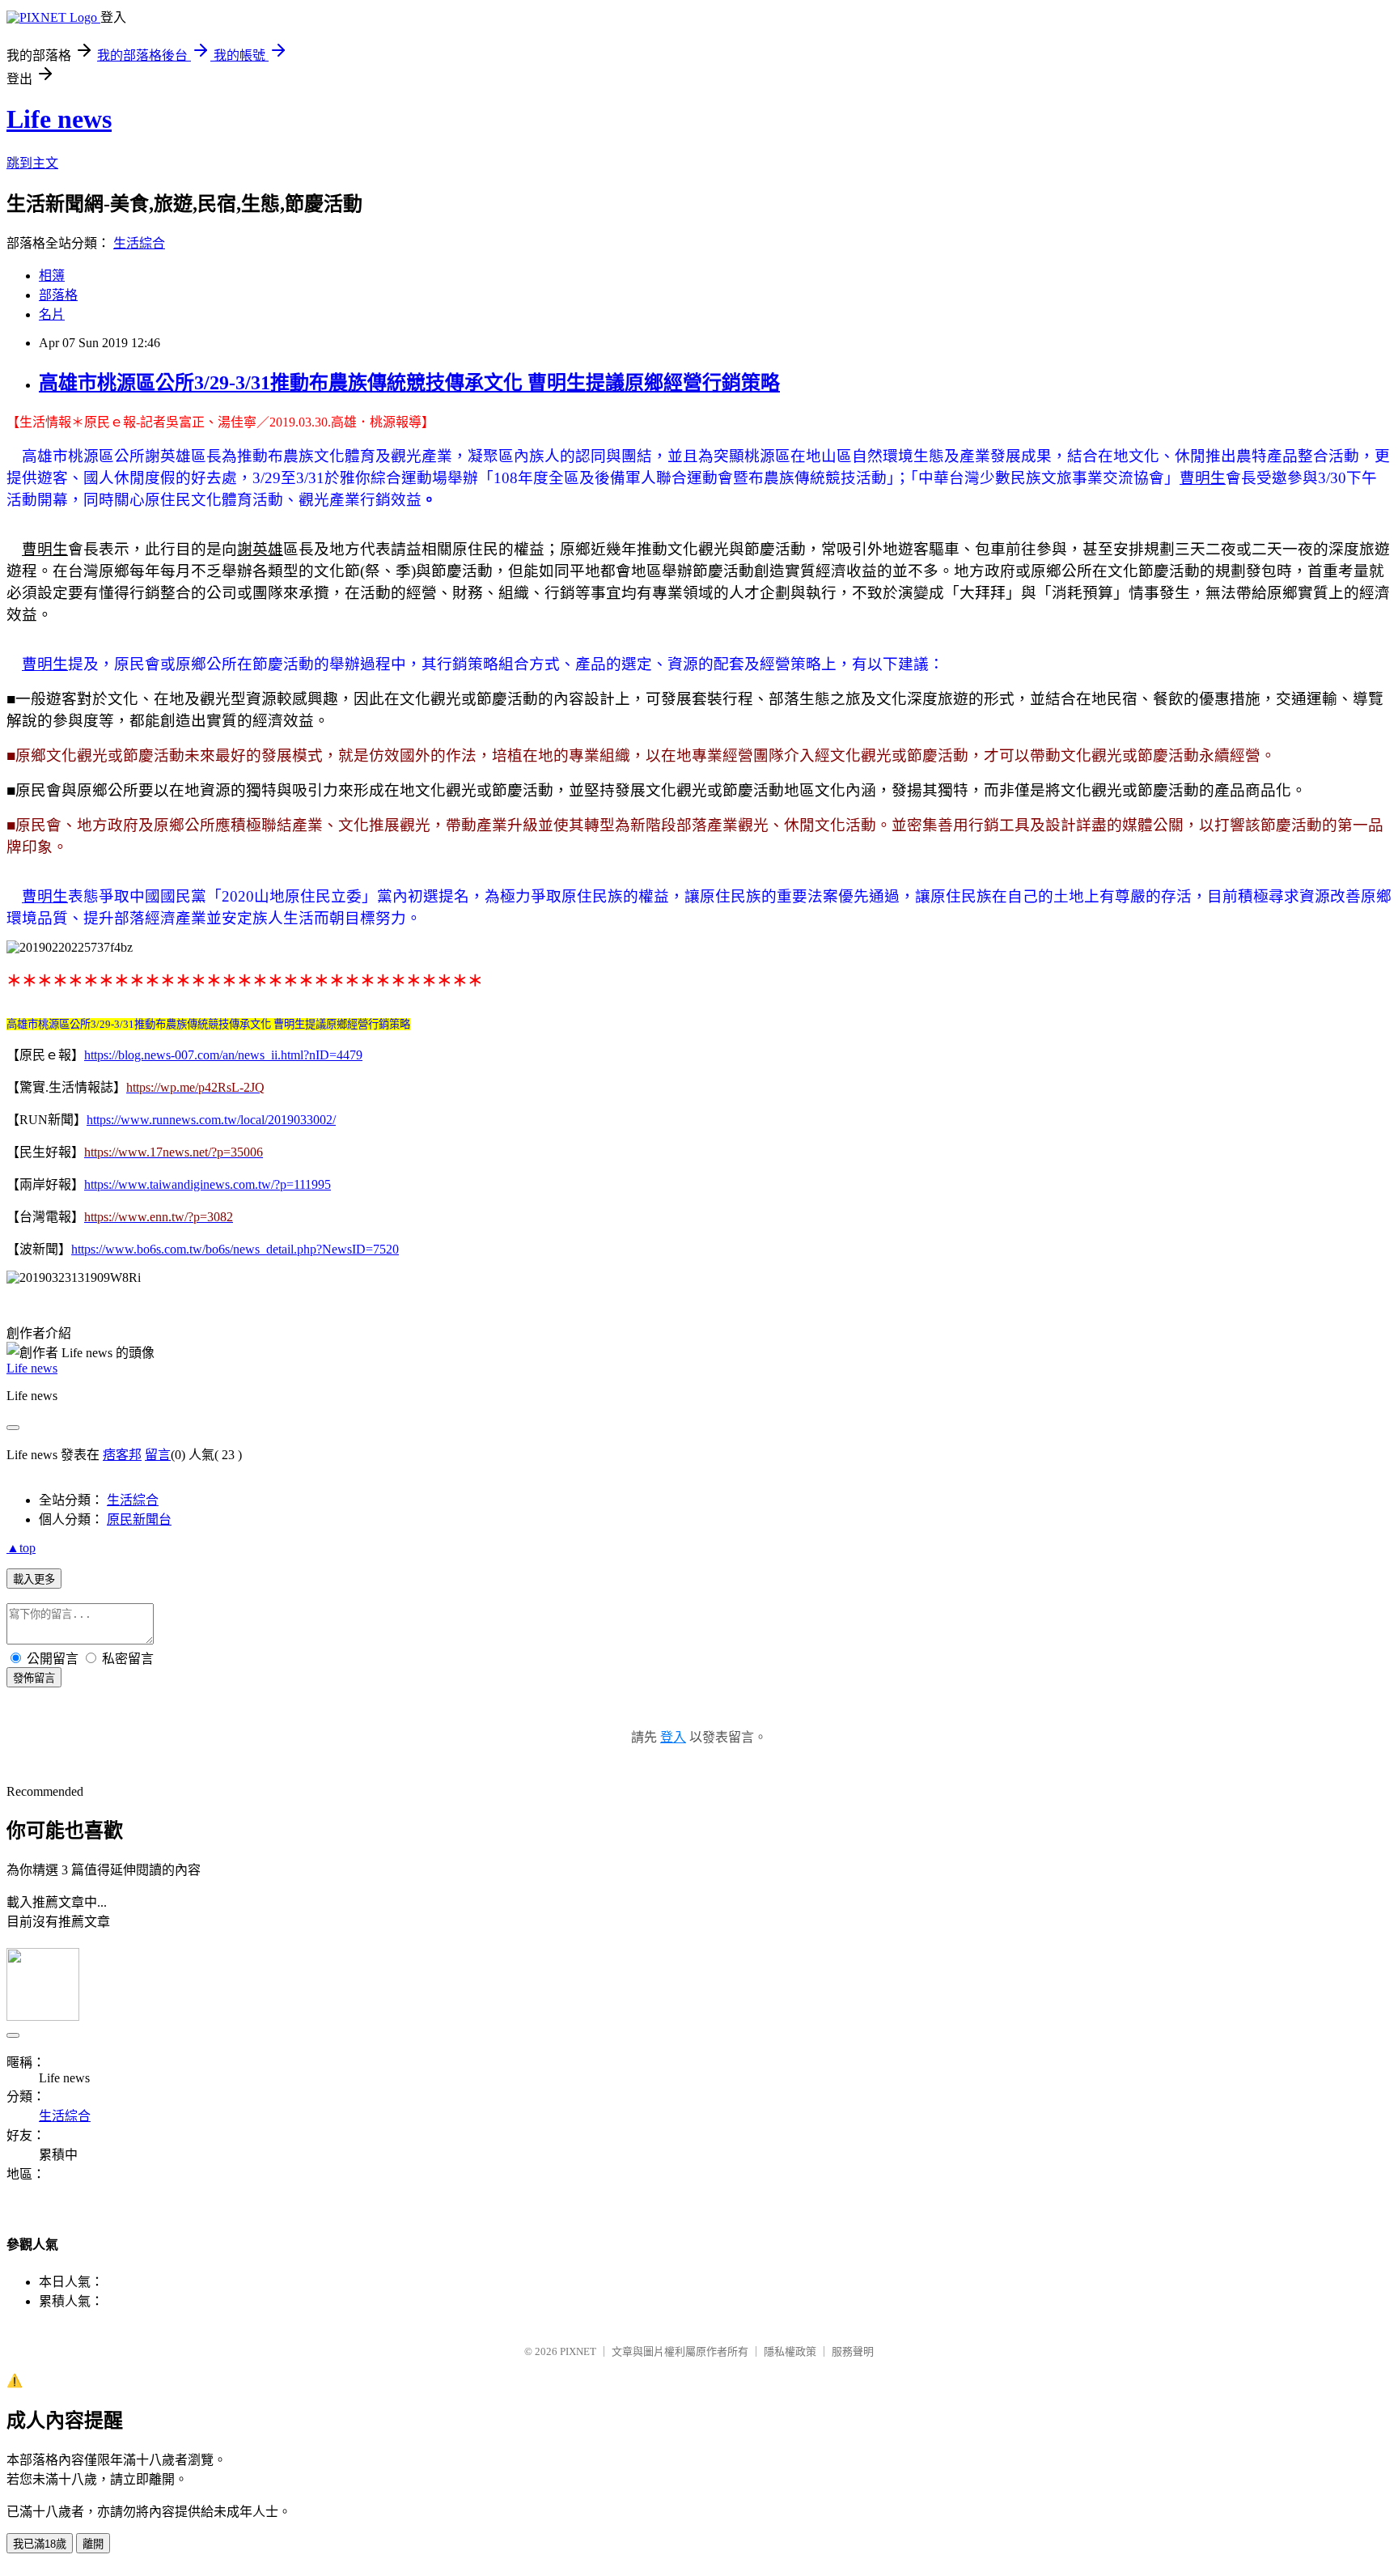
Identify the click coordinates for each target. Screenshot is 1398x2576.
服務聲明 (853, 2351)
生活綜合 (139, 243)
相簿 (52, 276)
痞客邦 (122, 1455)
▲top (21, 1548)
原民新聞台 (139, 1519)
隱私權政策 (790, 2351)
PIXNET (578, 2351)
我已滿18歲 (40, 2544)
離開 (93, 2544)
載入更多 (34, 1579)
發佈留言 (34, 1678)
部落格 (58, 295)
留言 (158, 1455)
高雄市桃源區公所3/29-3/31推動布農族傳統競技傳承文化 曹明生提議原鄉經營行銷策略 (409, 383)
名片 (52, 314)
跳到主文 (32, 163)
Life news (59, 119)
